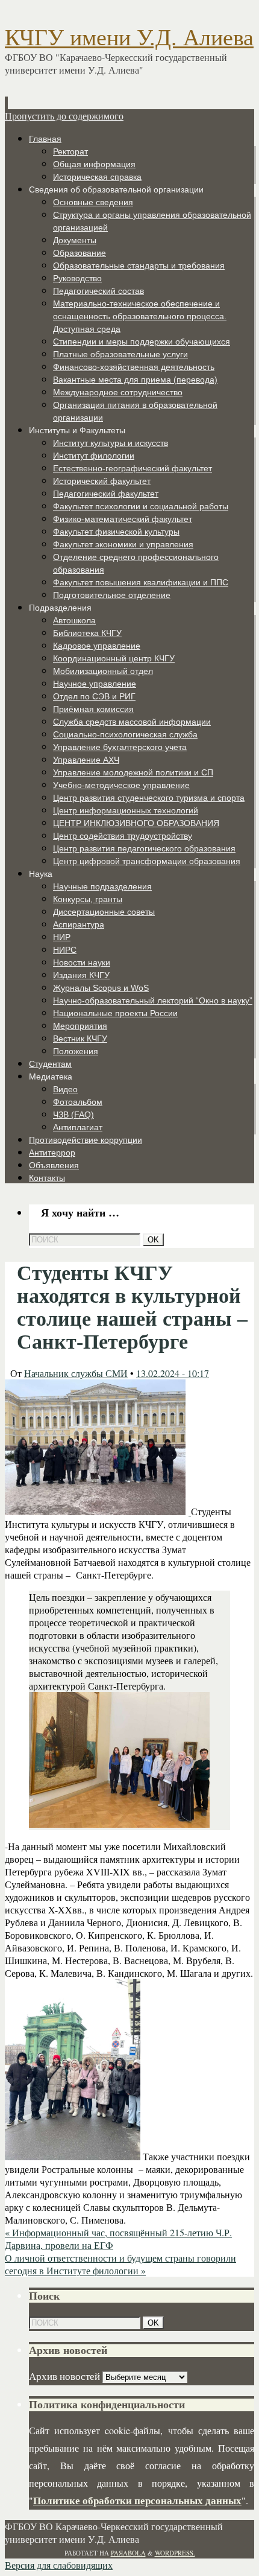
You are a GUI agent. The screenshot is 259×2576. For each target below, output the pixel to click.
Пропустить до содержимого (64, 116)
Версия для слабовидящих (59, 2565)
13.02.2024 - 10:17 (173, 1373)
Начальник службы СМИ (76, 1373)
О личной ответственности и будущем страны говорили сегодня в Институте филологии (120, 2264)
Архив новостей (64, 2376)
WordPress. (175, 2553)
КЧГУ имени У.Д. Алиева (129, 37)
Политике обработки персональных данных (137, 2500)
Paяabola (128, 2553)
